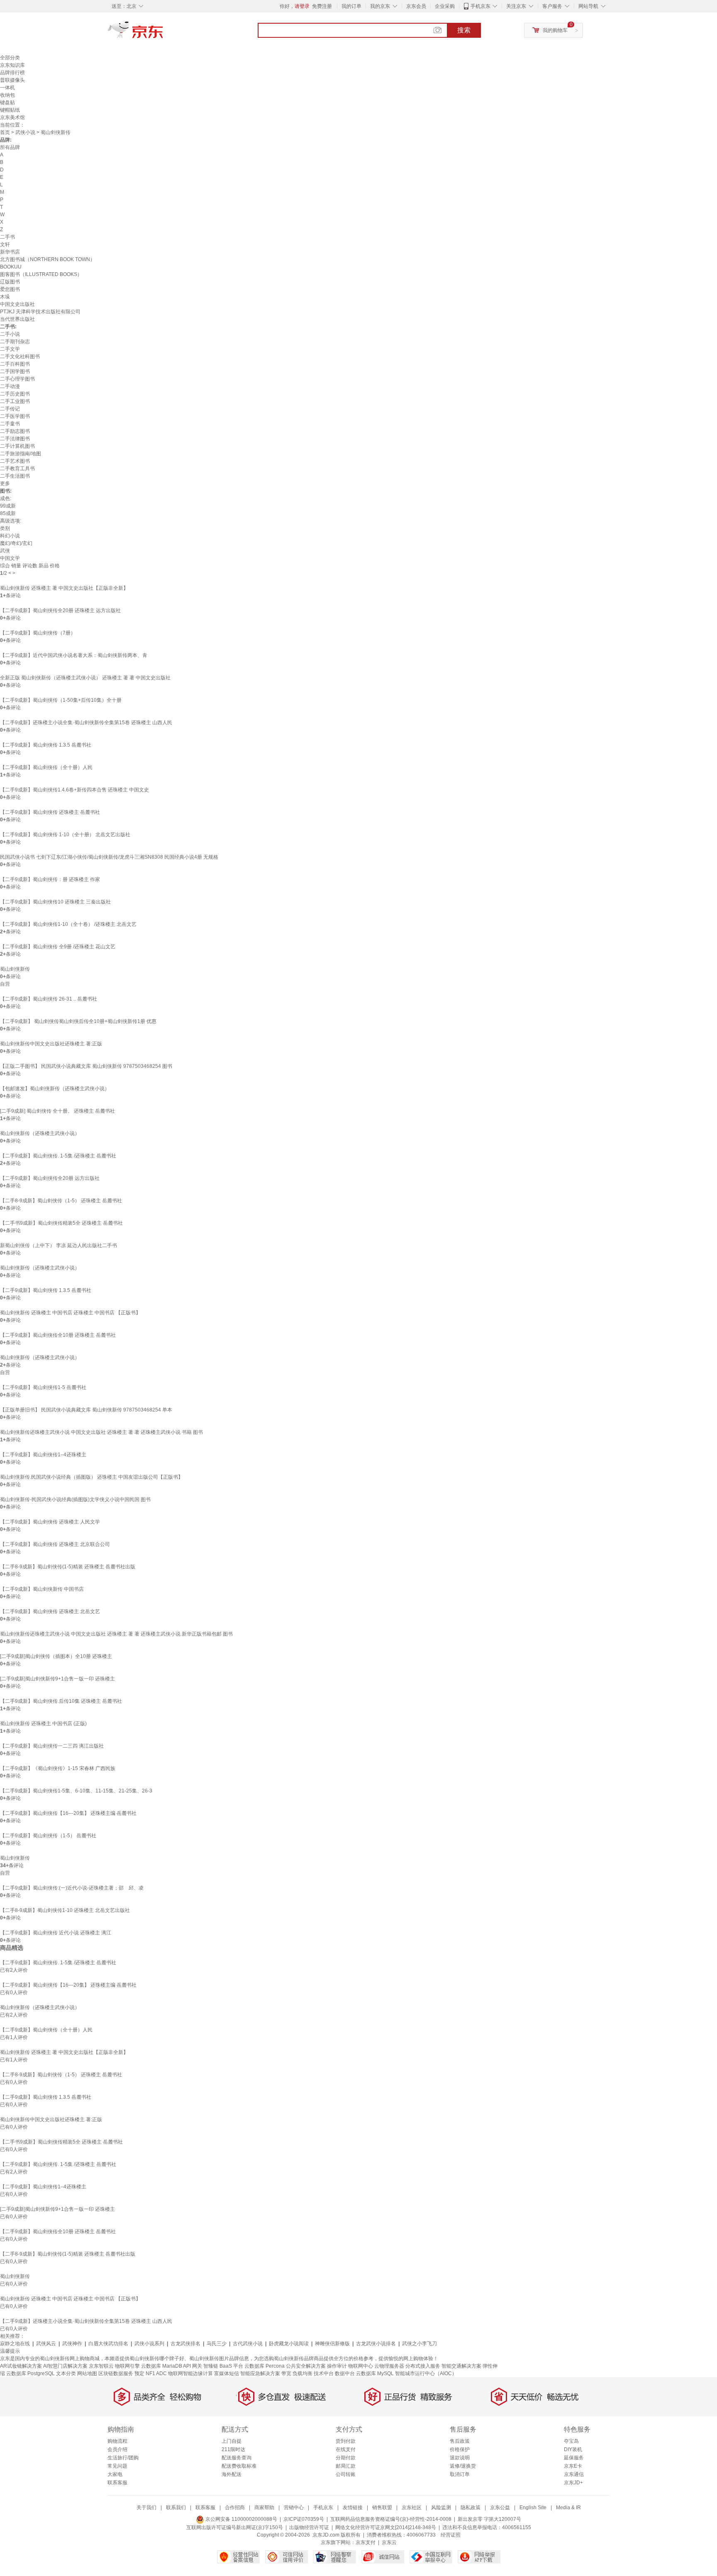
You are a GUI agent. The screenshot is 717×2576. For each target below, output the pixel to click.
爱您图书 (10, 289)
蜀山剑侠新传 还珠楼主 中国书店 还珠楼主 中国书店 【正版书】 (70, 1313)
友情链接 (353, 2508)
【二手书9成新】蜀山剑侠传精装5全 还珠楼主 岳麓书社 (61, 1223)
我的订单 (351, 6)
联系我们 (176, 2508)
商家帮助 (264, 2508)
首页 (5, 132)
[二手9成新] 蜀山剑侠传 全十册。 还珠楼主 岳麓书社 (57, 1111)
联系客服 (117, 2483)
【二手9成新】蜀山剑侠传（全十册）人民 (46, 767)
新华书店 (10, 252)
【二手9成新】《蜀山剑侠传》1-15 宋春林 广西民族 (58, 1768)
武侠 (5, 551)
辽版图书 (10, 282)
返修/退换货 (463, 2466)
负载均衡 (302, 2373)
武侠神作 (72, 2344)
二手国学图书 (15, 371)
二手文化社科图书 (20, 356)
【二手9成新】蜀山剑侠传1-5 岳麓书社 (43, 1387)
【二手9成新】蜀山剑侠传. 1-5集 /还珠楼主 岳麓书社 (58, 1156)
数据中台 (345, 2373)
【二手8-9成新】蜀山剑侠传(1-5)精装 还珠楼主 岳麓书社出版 (68, 1567)
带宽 (286, 2373)
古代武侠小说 (248, 2344)
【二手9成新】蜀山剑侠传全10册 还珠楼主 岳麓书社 (58, 1335)
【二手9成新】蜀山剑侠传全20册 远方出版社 (50, 1178)
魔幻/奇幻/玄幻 (16, 543)
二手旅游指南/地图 (21, 454)
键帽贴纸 (10, 110)
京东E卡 (573, 2466)
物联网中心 (361, 2366)
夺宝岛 (571, 2441)
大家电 (115, 2474)
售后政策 (460, 2441)
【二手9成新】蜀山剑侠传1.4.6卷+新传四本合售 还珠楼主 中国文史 (74, 790)
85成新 (8, 513)
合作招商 (235, 2508)
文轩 (5, 244)
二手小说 (10, 334)
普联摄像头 (12, 80)
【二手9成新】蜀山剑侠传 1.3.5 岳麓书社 (46, 745)
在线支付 (346, 2449)
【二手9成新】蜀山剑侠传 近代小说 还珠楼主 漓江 (56, 1933)
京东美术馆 (12, 117)
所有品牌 (10, 147)
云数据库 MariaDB (162, 2366)
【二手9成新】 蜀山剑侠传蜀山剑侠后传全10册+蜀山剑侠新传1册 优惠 (78, 1021)
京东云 (389, 2542)
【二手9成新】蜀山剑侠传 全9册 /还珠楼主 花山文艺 (58, 947)
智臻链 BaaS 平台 (223, 2366)
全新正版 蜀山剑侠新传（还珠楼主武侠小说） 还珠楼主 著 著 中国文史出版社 (85, 678)
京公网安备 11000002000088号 (241, 2519)
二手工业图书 (15, 401)
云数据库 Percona (265, 2366)
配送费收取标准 (239, 2466)
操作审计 (337, 2366)
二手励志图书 (15, 431)
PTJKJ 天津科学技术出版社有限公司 (40, 312)
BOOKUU (11, 267)
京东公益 (500, 2508)
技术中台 (324, 2373)
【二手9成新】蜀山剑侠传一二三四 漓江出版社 (52, 1746)
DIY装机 (573, 2449)
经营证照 (451, 2535)
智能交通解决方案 (461, 2366)
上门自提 (232, 2441)
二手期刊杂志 (15, 342)
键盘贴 (7, 103)
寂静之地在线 (15, 2344)
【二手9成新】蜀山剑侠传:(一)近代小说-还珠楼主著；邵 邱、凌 (72, 1888)
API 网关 (193, 2366)
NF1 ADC (156, 2373)
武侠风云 (46, 2344)
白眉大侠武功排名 (108, 2344)
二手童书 (10, 424)
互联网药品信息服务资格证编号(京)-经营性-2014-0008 (391, 2519)
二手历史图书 (15, 394)
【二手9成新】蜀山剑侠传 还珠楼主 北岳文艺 (50, 1612)
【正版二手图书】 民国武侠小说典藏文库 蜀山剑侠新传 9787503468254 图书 (86, 1066)
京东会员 (416, 6)
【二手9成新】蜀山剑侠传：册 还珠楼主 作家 (50, 879)
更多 (5, 483)
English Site (533, 2508)
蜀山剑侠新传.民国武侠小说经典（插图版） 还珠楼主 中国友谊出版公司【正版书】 (91, 1477)
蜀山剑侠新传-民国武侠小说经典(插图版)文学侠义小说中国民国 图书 (75, 1499)
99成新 (8, 506)
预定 (139, 2373)
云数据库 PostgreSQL (30, 2373)
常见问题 (117, 2466)
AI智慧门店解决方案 (65, 2366)
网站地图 (87, 2373)
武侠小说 (25, 132)
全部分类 (10, 58)
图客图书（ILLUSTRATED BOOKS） (41, 274)
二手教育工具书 (17, 469)
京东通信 (574, 2474)
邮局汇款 (346, 2466)
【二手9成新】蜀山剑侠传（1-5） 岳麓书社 (48, 1836)
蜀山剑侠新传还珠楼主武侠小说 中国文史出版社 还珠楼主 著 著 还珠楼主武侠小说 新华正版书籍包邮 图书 (116, 1634)
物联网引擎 (127, 2366)
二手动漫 (10, 386)
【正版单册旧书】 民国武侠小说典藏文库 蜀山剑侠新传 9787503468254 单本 (86, 1410)
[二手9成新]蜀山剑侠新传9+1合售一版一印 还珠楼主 (57, 1679)
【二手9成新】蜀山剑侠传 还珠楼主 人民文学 (50, 1522)
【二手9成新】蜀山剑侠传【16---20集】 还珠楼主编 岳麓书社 (68, 1813)
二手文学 (10, 349)
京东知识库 (12, 65)
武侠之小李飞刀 (419, 2344)
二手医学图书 (15, 416)
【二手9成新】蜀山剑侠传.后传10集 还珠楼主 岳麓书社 (61, 1701)
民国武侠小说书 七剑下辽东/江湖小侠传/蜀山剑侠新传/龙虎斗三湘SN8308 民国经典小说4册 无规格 (109, 857)
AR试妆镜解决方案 (21, 2366)
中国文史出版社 (17, 304)
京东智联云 (101, 2366)
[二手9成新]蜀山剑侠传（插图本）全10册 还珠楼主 (56, 1656)
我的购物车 (555, 30)
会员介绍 (117, 2449)
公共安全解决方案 (306, 2366)
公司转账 (346, 2474)
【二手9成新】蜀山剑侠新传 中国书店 (42, 1589)
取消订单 (460, 2474)
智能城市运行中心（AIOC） (426, 2373)
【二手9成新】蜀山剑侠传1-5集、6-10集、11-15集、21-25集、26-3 (76, 1791)
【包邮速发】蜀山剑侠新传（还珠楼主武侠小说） (55, 1089)
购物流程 (117, 2441)
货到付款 (346, 2441)
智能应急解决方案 (260, 2373)
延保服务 (574, 2458)
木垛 (5, 297)
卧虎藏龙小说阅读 (289, 2344)
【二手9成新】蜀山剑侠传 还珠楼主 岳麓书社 (50, 812)
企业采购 (445, 6)
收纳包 (7, 95)
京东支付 (366, 2542)
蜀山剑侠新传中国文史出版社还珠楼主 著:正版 (51, 1044)
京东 (163, 33)
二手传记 (10, 409)
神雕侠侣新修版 (332, 2344)
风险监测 (441, 2508)
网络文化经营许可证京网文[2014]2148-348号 (386, 2527)
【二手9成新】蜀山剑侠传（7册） (38, 633)
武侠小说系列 (149, 2344)
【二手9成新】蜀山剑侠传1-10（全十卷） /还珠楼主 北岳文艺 (68, 924)
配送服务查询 (237, 2458)
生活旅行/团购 (123, 2458)
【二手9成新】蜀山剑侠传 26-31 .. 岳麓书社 (49, 999)
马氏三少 (217, 2344)
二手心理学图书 (17, 379)
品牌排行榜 (12, 73)
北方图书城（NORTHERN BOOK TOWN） (48, 259)
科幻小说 (10, 536)
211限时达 (233, 2449)
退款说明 (460, 2458)
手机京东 (480, 6)
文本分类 (66, 2373)
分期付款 (346, 2458)
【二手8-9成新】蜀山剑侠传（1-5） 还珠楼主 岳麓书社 (61, 1201)
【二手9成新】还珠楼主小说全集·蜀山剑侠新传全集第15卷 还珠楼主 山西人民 (86, 723)
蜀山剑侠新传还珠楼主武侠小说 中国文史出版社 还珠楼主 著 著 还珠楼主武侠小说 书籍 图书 (101, 1432)
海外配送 (232, 2474)
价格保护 (460, 2449)
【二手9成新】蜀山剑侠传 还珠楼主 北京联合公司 (55, 1544)
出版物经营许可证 (309, 2527)
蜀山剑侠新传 (15, 969)
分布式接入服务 (423, 2366)
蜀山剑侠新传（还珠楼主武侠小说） (40, 1133)
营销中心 (294, 2508)
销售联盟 (382, 2508)
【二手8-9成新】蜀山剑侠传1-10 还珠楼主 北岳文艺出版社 (65, 1910)
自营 (5, 984)
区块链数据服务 (116, 2373)
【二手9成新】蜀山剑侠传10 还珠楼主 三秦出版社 (55, 902)
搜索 (464, 30)
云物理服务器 (389, 2366)
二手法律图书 (15, 439)
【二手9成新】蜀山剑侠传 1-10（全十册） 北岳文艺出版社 (65, 835)
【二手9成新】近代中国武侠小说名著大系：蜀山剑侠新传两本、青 (74, 655)
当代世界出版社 (17, 319)
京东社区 (412, 2508)
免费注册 (322, 6)
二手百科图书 (15, 364)
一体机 (7, 88)
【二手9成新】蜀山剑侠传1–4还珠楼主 (43, 1455)
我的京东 (380, 6)
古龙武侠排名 (185, 2344)
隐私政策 (471, 2508)
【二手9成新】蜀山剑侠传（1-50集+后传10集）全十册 (61, 700)
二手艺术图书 (15, 461)
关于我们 (146, 2508)
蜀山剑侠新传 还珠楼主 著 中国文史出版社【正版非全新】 (64, 588)
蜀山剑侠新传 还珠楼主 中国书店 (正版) (43, 1724)
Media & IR (568, 2508)
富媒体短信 (227, 2373)
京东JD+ (573, 2483)
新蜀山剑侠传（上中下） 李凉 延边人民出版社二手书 (59, 1245)
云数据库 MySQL (375, 2373)
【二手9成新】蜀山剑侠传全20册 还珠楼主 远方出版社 (60, 610)
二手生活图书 (15, 476)
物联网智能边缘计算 (190, 2373)
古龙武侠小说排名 (376, 2344)
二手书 (7, 237)
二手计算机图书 (17, 446)
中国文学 (10, 558)
